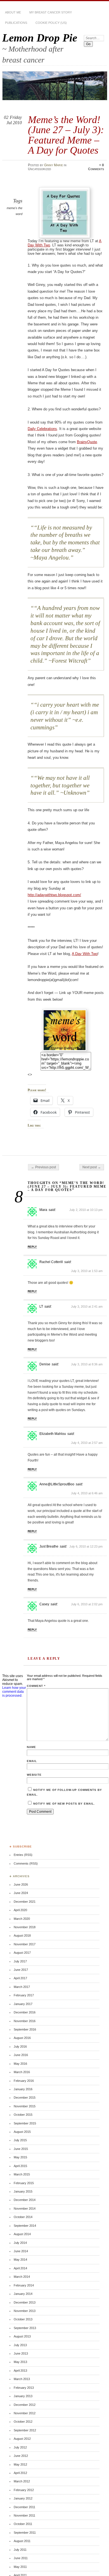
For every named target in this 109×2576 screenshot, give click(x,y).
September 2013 (25, 2328)
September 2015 (25, 2123)
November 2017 (25, 1944)
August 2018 (22, 1936)
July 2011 (20, 2550)
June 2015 (21, 2149)
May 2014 (20, 2260)
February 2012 (24, 2490)
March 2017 (22, 1987)
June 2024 (21, 1893)
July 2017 (20, 1961)
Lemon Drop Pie (40, 38)
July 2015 (20, 2140)
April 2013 (20, 2371)
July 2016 (20, 2047)
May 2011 (20, 2567)
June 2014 (21, 2251)
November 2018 (25, 1927)
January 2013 (23, 2396)
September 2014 (25, 2226)
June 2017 (21, 1970)
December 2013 (25, 2302)
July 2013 (20, 2345)
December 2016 (25, 2012)
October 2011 (23, 2524)
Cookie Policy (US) (51, 23)
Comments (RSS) (26, 1863)
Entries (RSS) (23, 1855)
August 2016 (22, 2038)
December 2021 (25, 1902)
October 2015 (23, 2115)
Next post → (92, 1167)
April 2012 (20, 2473)
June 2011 (21, 2558)
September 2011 (25, 2533)
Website (34, 1775)
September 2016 (25, 2029)
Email (32, 1761)
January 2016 (23, 2089)
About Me (13, 12)
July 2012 (20, 2447)
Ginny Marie (54, 165)
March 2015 (22, 2174)
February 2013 (24, 2388)
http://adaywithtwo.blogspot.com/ (54, 895)
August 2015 (22, 2132)
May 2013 (20, 2362)
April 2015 (20, 2166)
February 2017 (24, 1995)
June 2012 (21, 2456)
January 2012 (23, 2498)
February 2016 (24, 2081)
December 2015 (25, 2098)
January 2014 (23, 2294)
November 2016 (25, 2021)
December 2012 (25, 2405)
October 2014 (23, 2217)
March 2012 (22, 2481)
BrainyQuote (87, 442)
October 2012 (23, 2422)
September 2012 (25, 2430)
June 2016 (21, 2055)
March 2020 (22, 1919)
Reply (32, 1247)
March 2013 (22, 2379)
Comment (36, 1686)
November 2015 (25, 2106)
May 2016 (20, 2064)
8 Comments (96, 167)
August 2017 (22, 1953)
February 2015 (24, 2183)
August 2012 (22, 2439)
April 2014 (20, 2268)
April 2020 (20, 1910)
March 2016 (22, 2072)
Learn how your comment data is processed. (14, 1692)
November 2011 (24, 2515)
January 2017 (23, 2004)
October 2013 (23, 2319)
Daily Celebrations (42, 429)
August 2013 (22, 2336)
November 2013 (25, 2311)
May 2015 (20, 2157)
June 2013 (21, 2353)
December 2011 (24, 2507)
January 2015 (23, 2191)
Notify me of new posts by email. (64, 1804)
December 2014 (25, 2200)
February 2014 (24, 2285)
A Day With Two (85, 954)
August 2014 (22, 2234)
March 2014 (22, 2277)
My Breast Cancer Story (51, 12)
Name (31, 1747)
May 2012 (20, 2464)
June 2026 (21, 1884)
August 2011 (22, 2541)
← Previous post (43, 1167)
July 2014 (20, 2243)
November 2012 (25, 2413)
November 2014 (25, 2209)
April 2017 (20, 1978)
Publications (16, 23)
